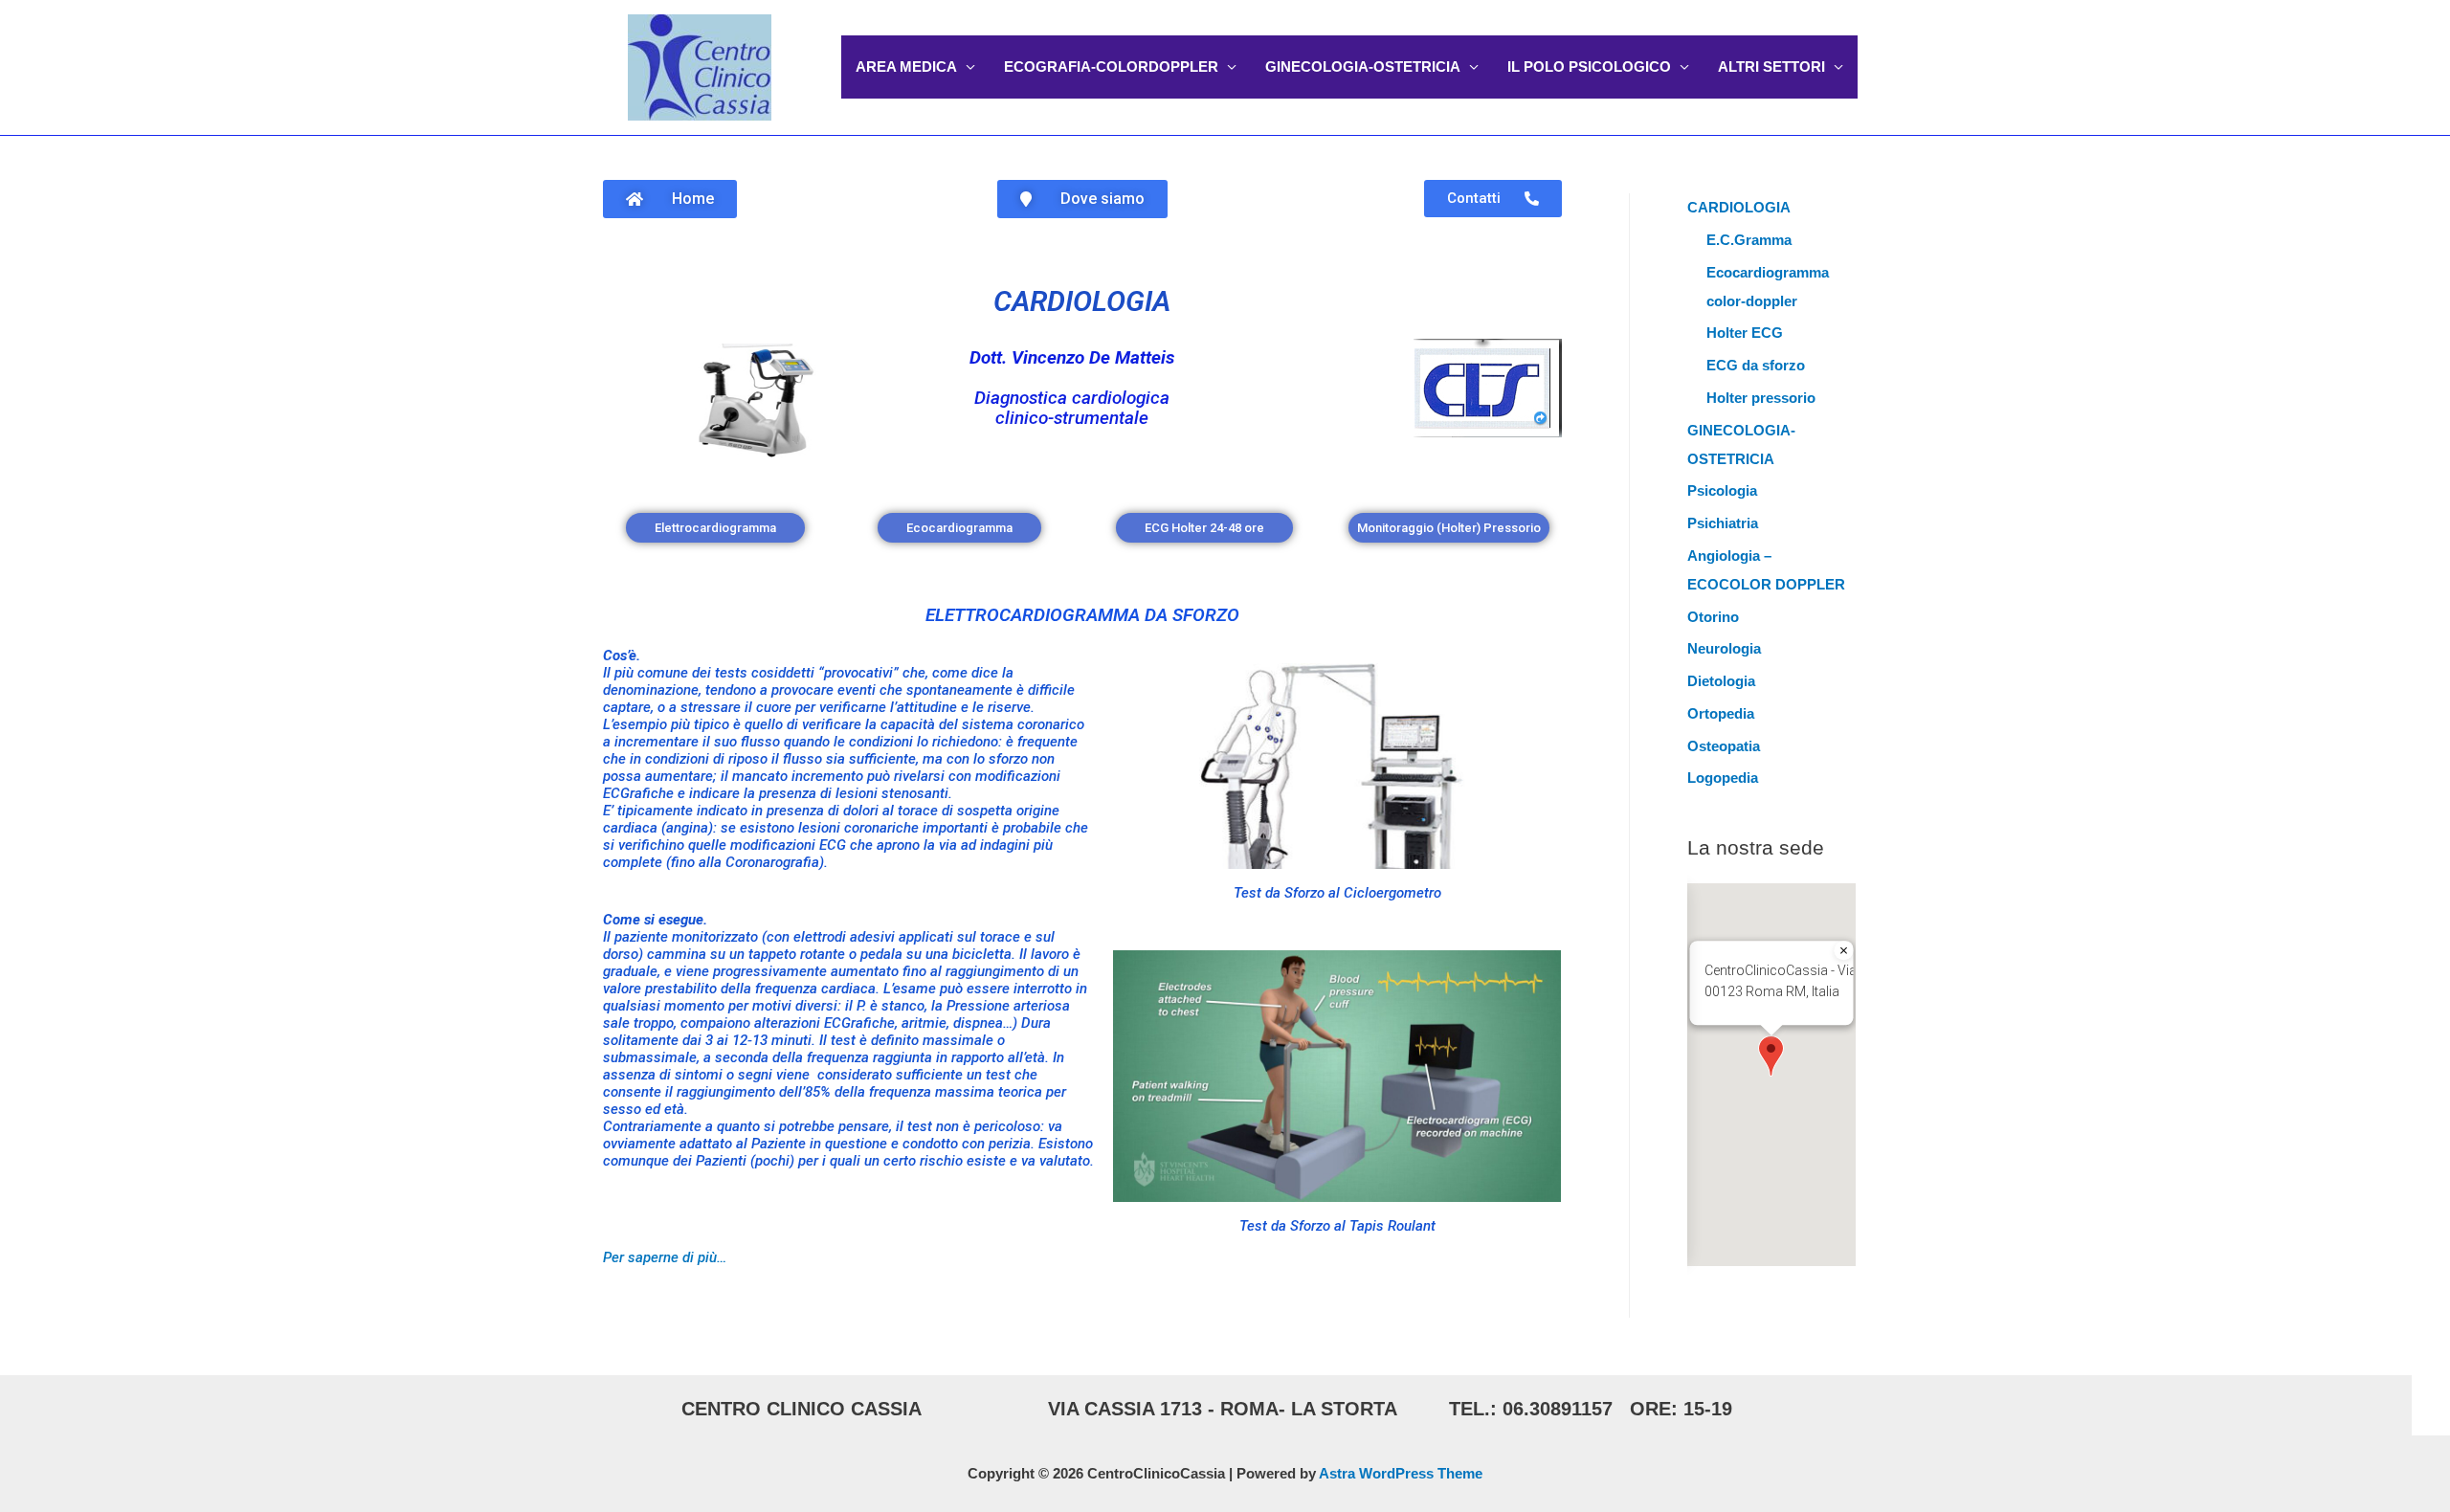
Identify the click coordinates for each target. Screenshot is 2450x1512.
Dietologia (1721, 681)
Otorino (1713, 617)
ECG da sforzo (1756, 365)
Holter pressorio (1761, 398)
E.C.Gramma (1749, 240)
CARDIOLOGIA (1082, 301)
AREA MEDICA (906, 67)
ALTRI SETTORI (1771, 67)
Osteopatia (1724, 746)
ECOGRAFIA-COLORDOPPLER (1111, 67)
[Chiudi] (1844, 950)
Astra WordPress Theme (1401, 1473)
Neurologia (1724, 648)
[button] (1771, 1056)
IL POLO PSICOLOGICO (1589, 67)
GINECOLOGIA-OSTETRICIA (1363, 67)
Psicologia (1722, 490)
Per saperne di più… (665, 1257)
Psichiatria (1723, 523)
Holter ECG (1745, 333)
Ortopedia (1721, 713)
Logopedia (1723, 778)
